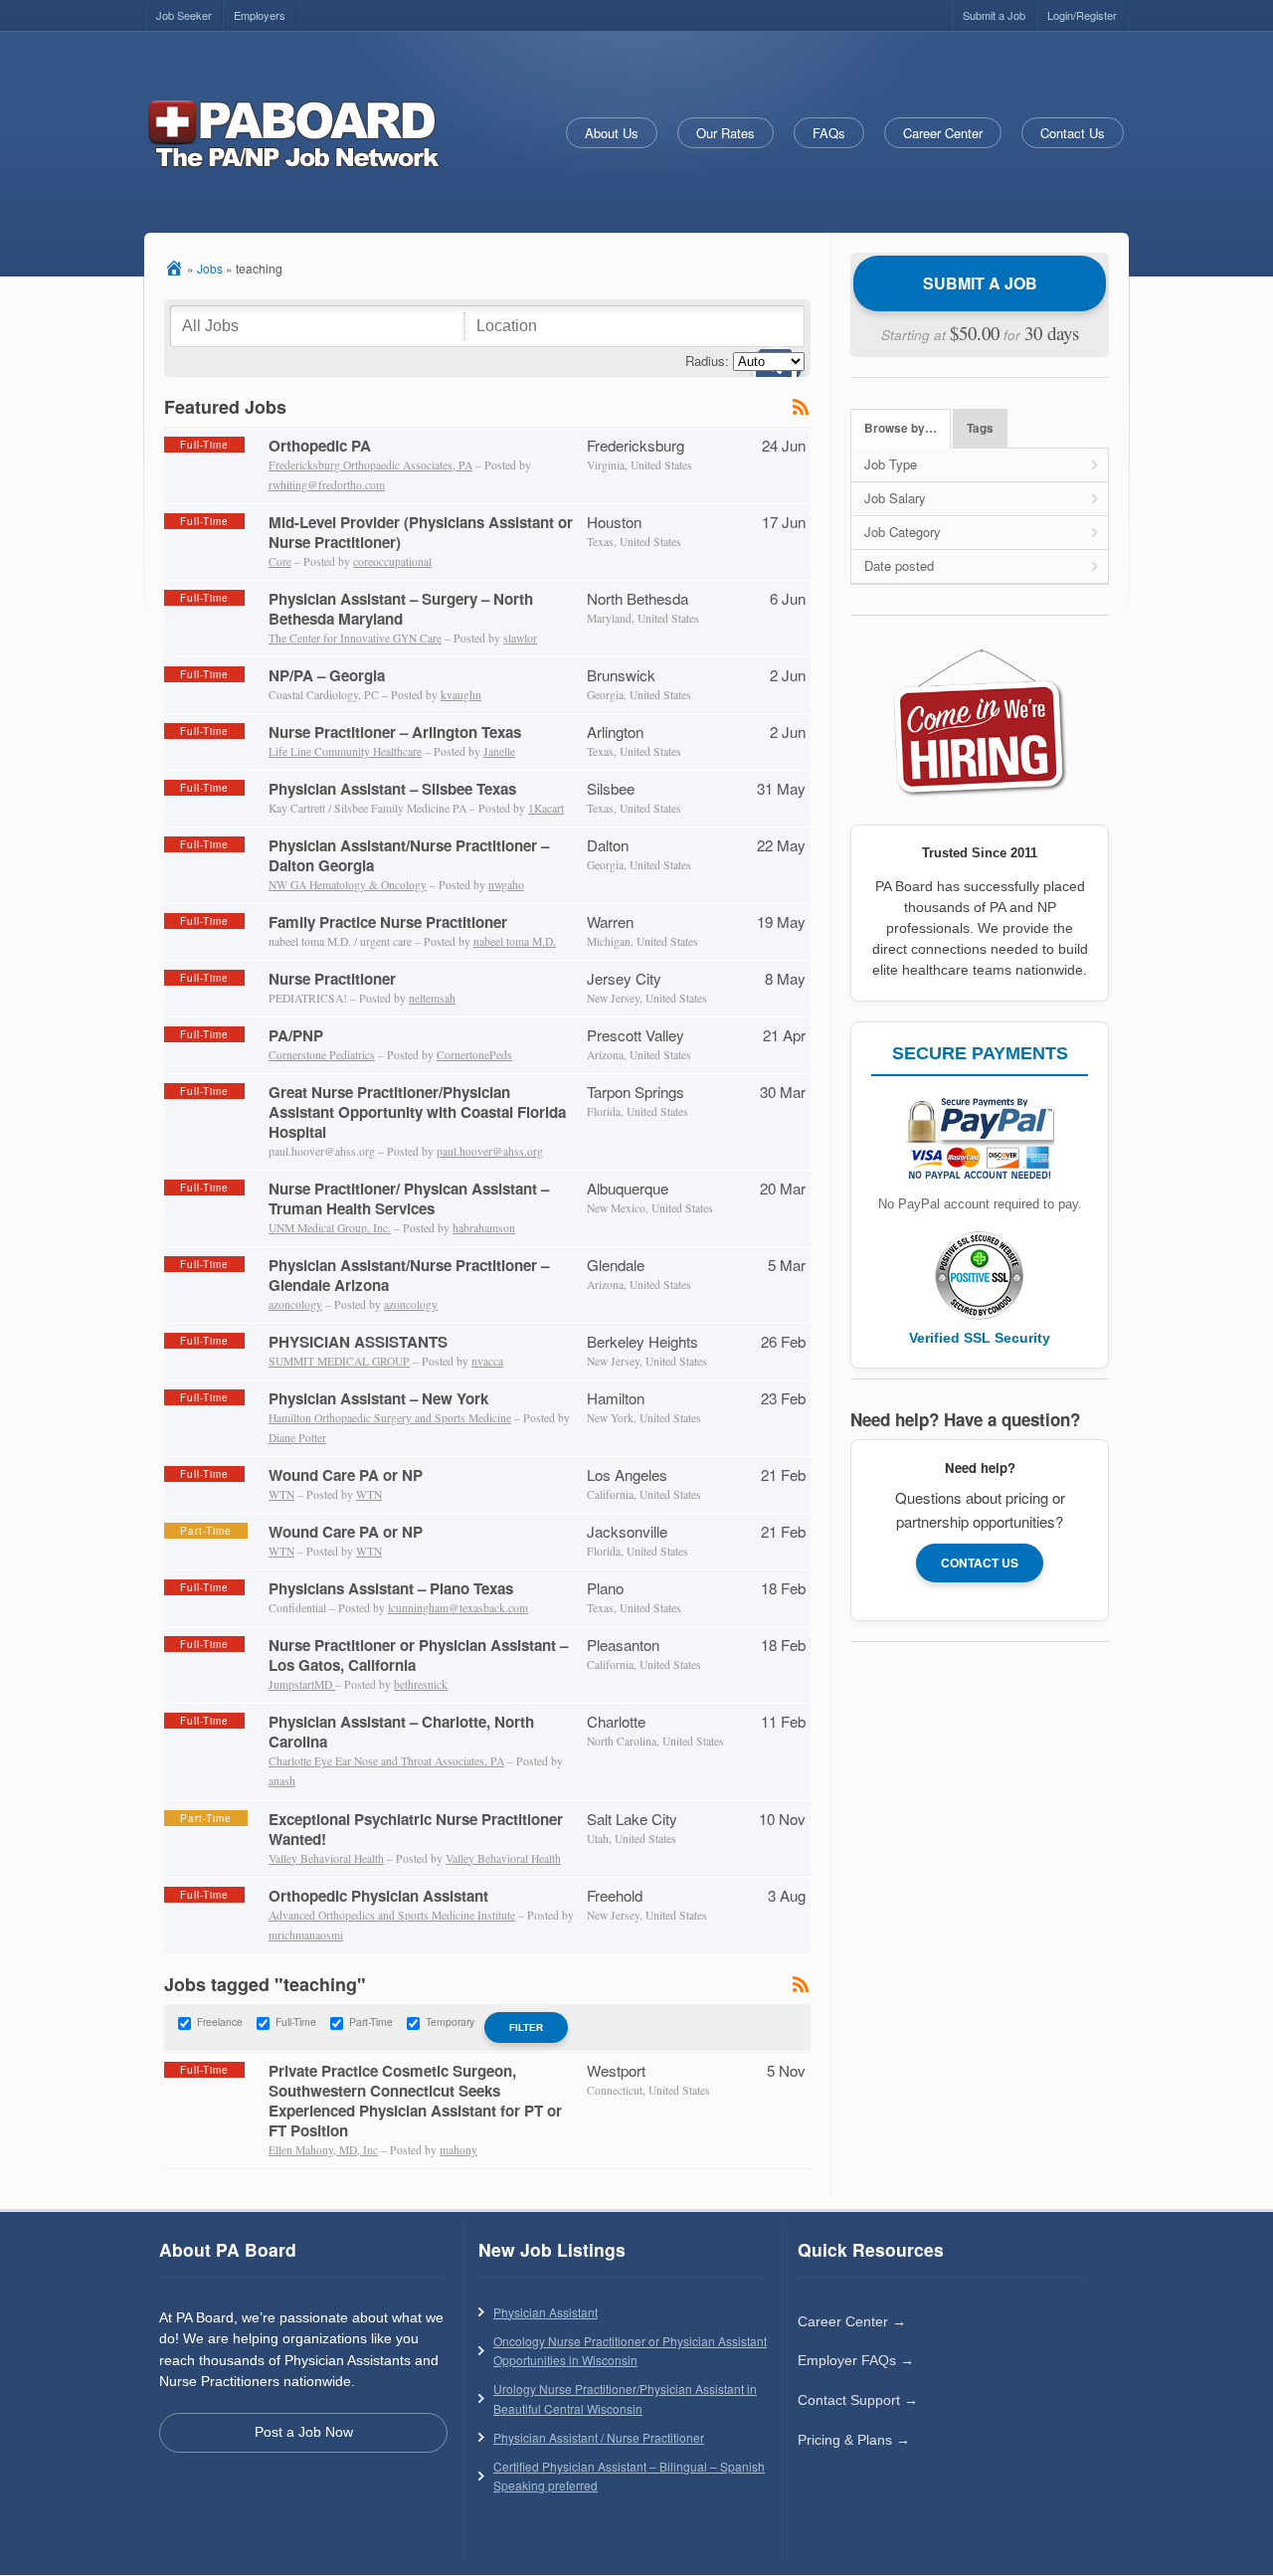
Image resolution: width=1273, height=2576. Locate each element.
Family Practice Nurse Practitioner (388, 922)
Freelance (220, 2022)
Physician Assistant (546, 2312)
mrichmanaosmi (306, 1935)
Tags (980, 428)
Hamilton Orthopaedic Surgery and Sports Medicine (390, 1418)
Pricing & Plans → (854, 2440)
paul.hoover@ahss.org (490, 1151)
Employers (260, 15)
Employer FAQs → (856, 2360)
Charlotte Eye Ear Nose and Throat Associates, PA (386, 1761)
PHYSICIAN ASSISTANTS (358, 1342)
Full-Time (296, 2022)
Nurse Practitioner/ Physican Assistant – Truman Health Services (409, 1198)
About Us (612, 133)
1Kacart (546, 808)
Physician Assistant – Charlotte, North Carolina (401, 1732)
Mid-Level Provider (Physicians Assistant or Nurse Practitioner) (421, 532)
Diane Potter (297, 1438)
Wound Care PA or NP (346, 1475)
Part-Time (371, 2022)
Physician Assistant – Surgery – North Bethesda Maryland (401, 609)
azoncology (295, 1304)
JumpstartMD (302, 1684)
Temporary (450, 2022)
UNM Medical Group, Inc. (330, 1228)
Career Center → (852, 2321)
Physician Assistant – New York (378, 1398)
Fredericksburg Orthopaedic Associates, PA (370, 465)
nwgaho (506, 885)
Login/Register (1082, 15)
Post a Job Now (304, 2432)
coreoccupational (392, 561)
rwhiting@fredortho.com (327, 485)
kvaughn (461, 695)
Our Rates (726, 133)
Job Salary (895, 498)
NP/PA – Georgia (327, 675)
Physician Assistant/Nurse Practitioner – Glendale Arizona (409, 1275)
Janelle (499, 751)
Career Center (943, 133)
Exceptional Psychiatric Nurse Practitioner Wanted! (416, 1829)
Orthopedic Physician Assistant (378, 1896)
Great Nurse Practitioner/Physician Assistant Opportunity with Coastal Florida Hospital (417, 1112)
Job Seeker (184, 15)
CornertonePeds (474, 1055)
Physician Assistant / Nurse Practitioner (599, 2437)
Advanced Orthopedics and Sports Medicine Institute (392, 1915)
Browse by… (901, 428)
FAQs (829, 133)
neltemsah (432, 998)
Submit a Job (994, 15)
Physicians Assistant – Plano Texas (391, 1588)
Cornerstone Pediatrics (322, 1055)
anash (282, 1781)
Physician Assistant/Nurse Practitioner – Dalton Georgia (409, 855)
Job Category (903, 532)
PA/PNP (296, 1035)
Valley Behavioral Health (326, 1858)
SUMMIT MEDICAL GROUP (339, 1361)
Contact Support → (858, 2400)
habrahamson (484, 1228)
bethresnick (421, 1684)
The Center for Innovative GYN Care (355, 638)
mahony (458, 2150)
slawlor (520, 638)
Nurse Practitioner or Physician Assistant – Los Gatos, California (418, 1655)
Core (280, 561)
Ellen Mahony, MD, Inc (323, 2150)
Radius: (707, 361)
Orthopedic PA (320, 446)
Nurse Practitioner (332, 979)
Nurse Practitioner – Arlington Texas (395, 732)
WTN (281, 1494)
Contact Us (1073, 133)
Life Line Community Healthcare (345, 751)
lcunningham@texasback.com (458, 1608)
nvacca (487, 1361)
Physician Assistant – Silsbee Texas (392, 789)
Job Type (891, 464)
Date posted (899, 565)
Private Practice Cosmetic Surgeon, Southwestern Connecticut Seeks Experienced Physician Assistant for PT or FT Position (415, 2101)
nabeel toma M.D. (515, 941)
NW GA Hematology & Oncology (348, 885)
